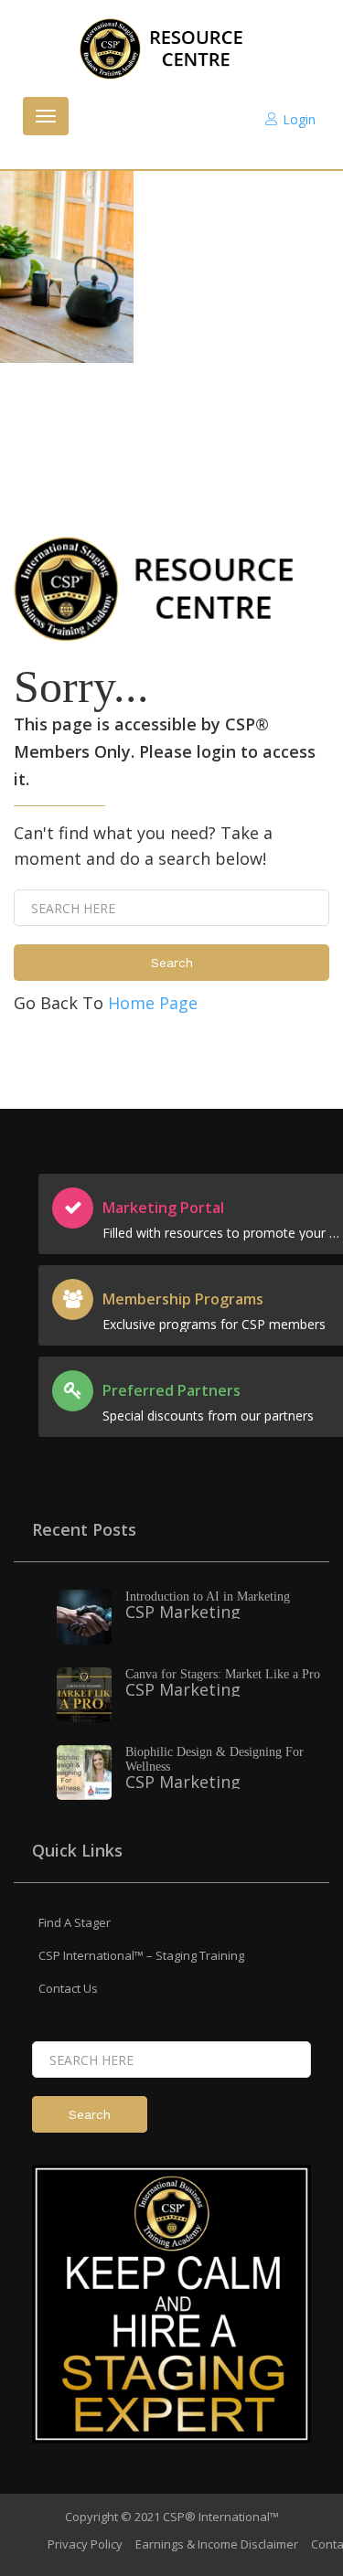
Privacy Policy (85, 2544)
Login (299, 119)
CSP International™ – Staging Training (141, 1955)
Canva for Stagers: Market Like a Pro (223, 1674)
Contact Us (68, 1988)
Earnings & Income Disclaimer (217, 2544)
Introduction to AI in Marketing (208, 1597)
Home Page (153, 1003)
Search (172, 963)
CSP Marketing (183, 1612)
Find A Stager (75, 1922)
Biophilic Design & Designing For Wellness (214, 1759)
